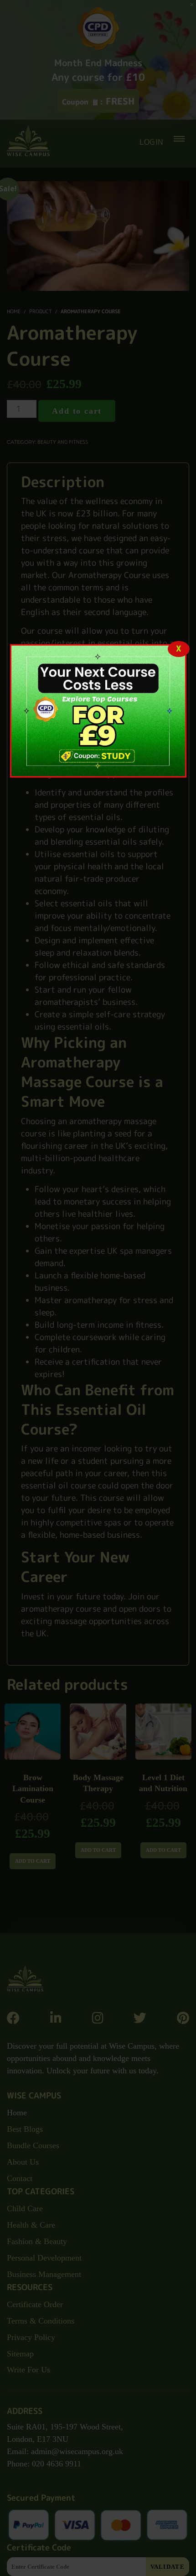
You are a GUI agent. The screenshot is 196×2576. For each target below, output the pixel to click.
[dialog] (98, 711)
